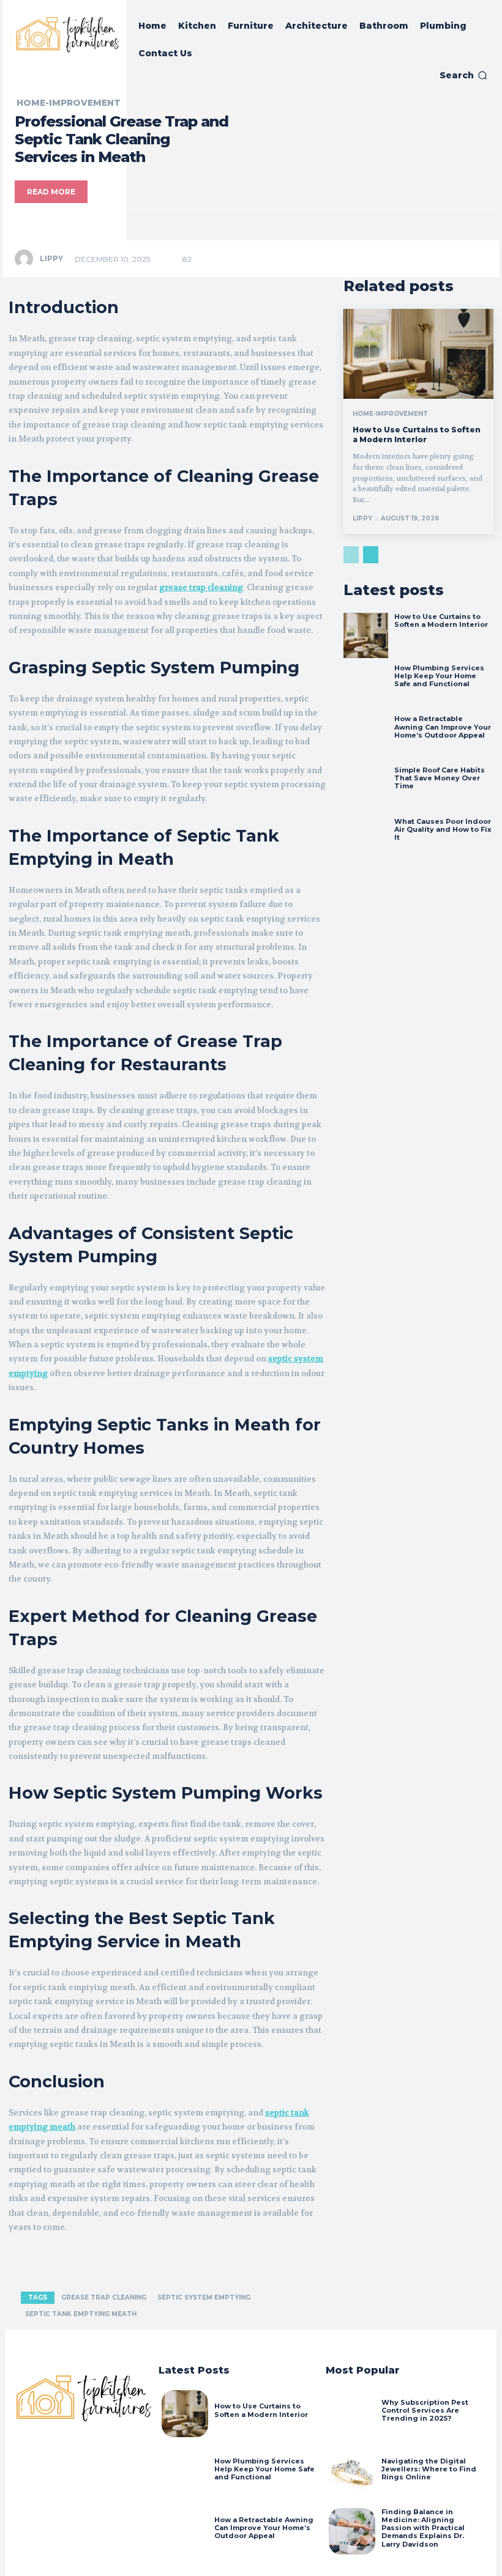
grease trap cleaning (104, 2297)
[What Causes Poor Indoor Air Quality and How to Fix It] (366, 840)
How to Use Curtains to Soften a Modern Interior (417, 435)
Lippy (51, 258)
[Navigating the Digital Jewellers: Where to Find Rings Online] (352, 2473)
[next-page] (371, 555)
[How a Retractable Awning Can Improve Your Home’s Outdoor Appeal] (366, 738)
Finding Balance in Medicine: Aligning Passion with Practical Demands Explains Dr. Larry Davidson (423, 2528)
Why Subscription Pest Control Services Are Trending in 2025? (425, 2410)
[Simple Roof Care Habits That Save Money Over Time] (366, 789)
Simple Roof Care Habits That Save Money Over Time (440, 778)
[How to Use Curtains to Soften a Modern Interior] (418, 354)
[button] (463, 75)
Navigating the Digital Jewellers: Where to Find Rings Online (429, 2469)
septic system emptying (204, 2297)
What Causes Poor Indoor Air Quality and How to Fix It (443, 829)
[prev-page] (351, 555)
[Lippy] (26, 259)
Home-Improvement (69, 103)
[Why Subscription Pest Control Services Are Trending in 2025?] (352, 2413)
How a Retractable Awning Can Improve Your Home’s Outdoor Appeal (443, 727)
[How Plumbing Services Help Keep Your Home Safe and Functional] (366, 687)
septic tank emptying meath (81, 2314)
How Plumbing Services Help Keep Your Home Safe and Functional (439, 676)
